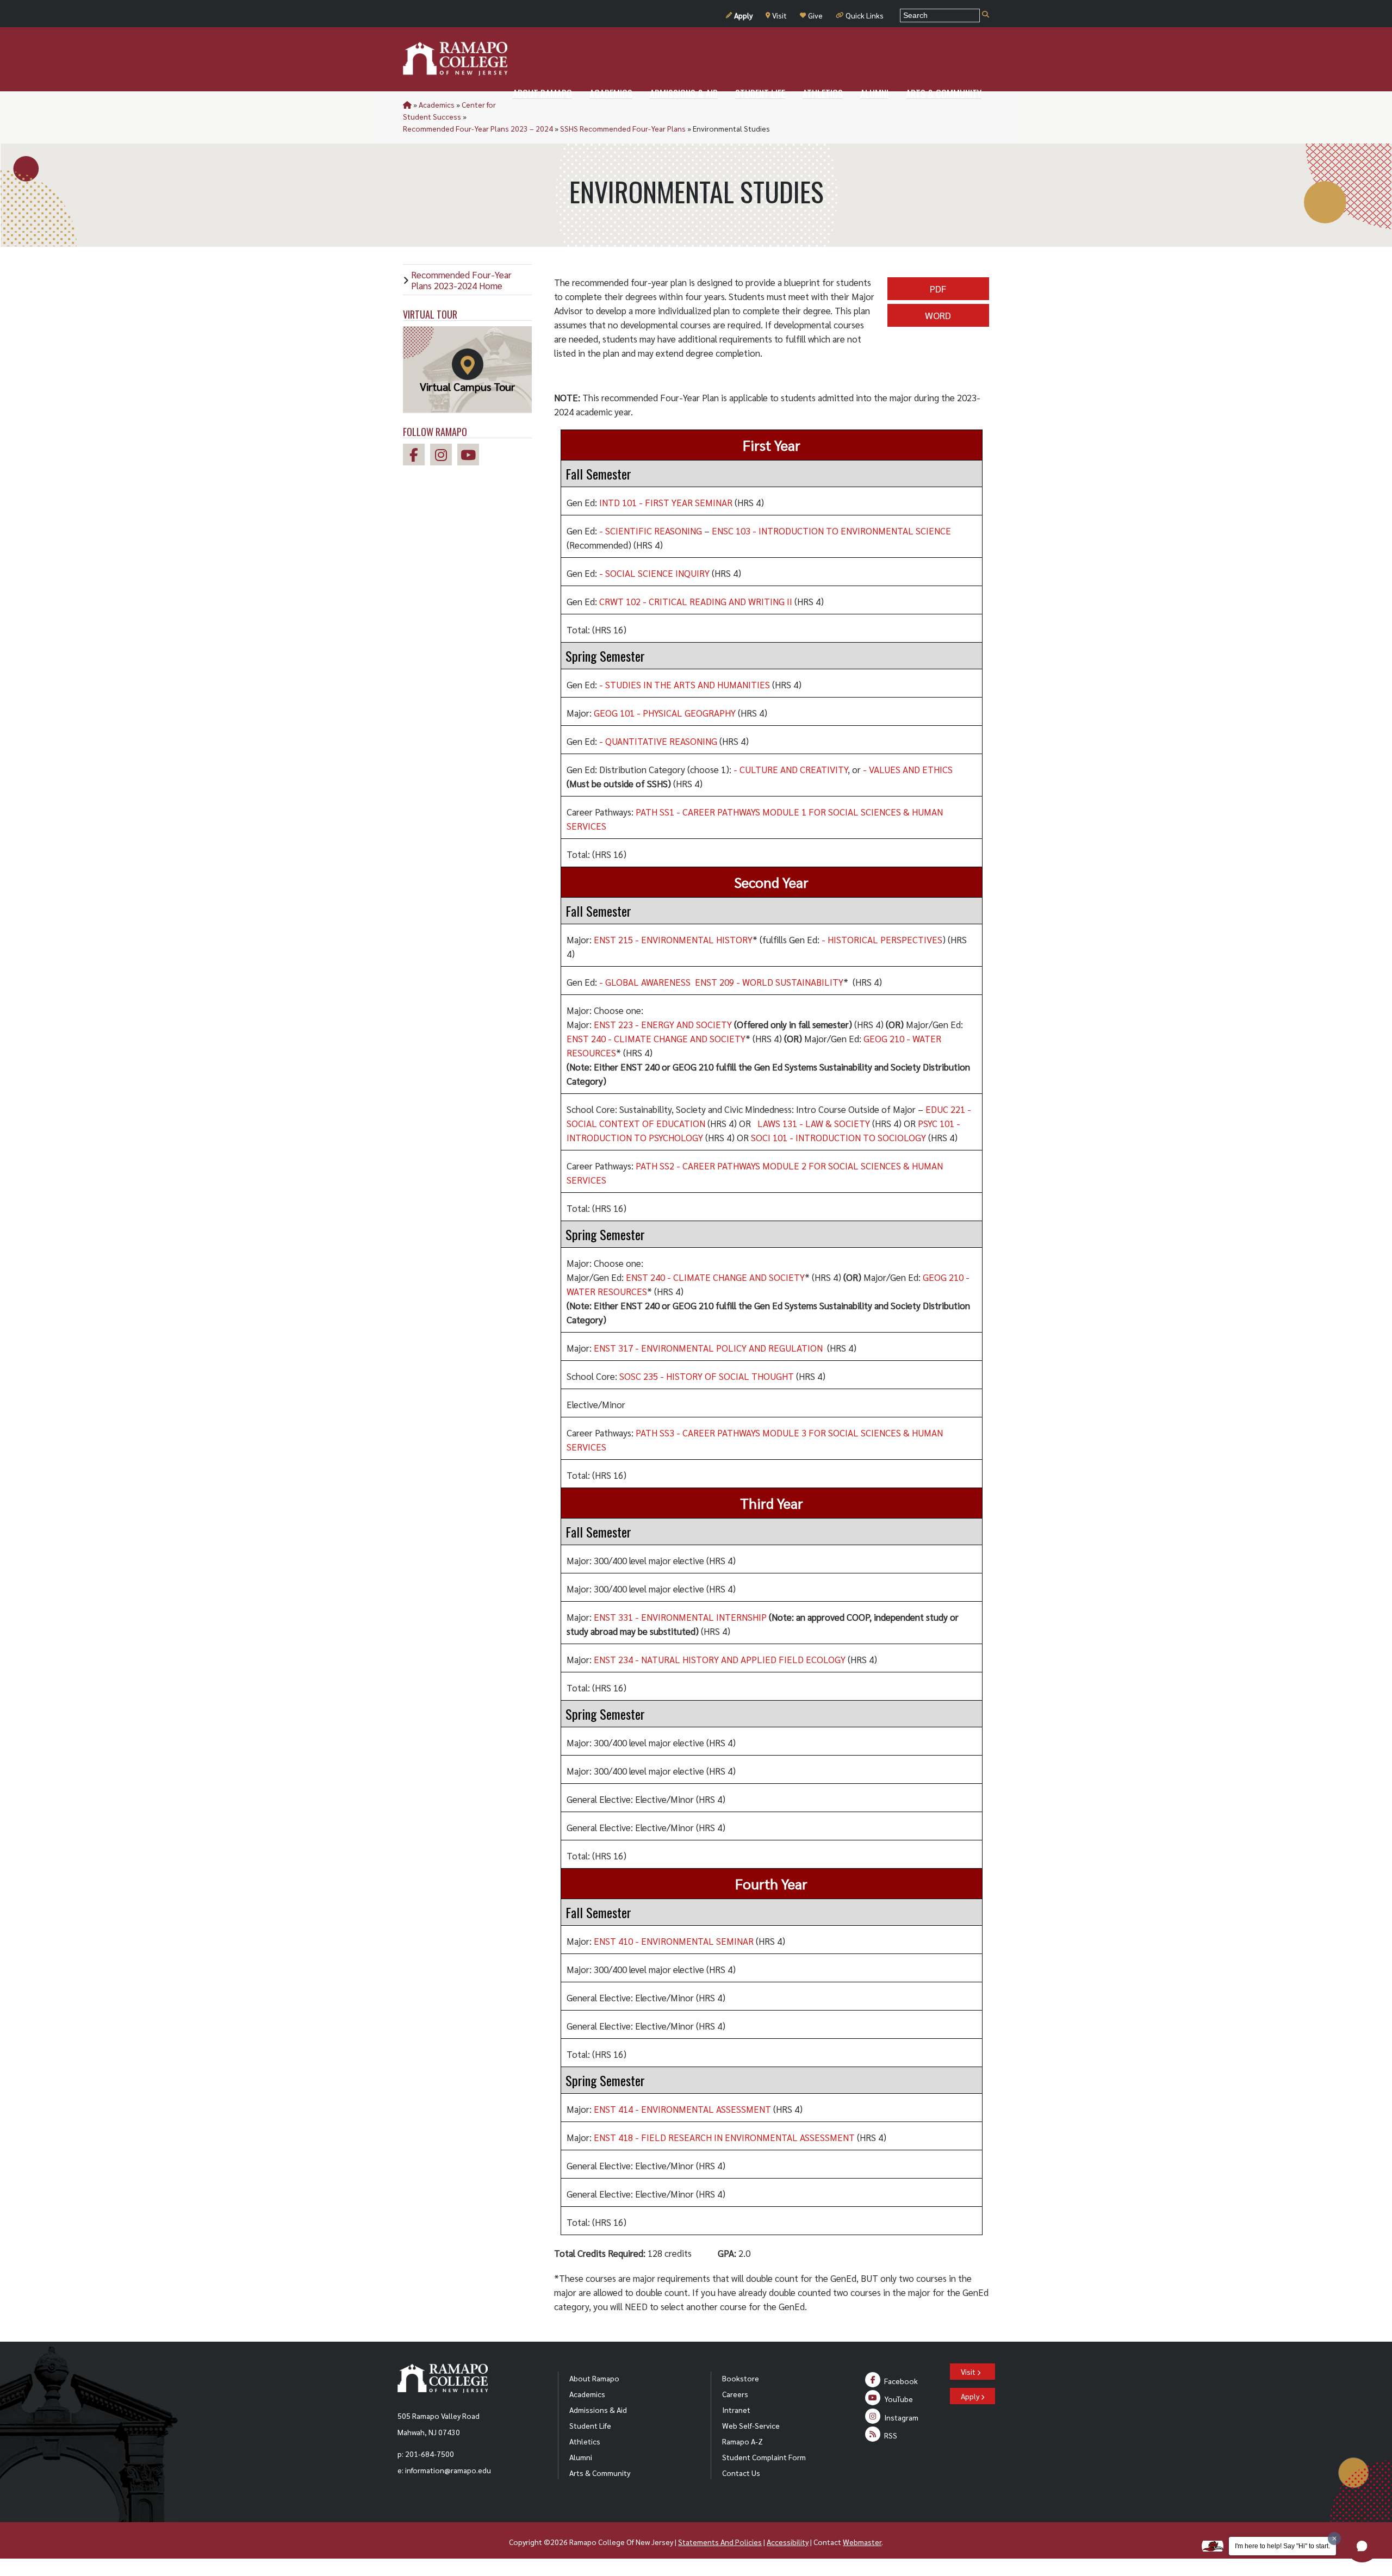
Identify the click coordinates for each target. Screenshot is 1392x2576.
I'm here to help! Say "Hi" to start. (1282, 2546)
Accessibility (788, 2542)
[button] (1362, 2546)
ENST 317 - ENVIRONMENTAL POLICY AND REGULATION (708, 1348)
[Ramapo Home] (455, 59)
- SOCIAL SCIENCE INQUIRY (654, 573)
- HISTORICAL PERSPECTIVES (882, 939)
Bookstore (741, 2378)
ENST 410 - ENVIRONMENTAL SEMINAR (674, 1941)
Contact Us (741, 2473)
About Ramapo (594, 2378)
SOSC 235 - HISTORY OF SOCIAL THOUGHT (707, 1376)
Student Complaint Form (764, 2457)
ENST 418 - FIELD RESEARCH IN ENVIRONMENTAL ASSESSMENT (724, 2137)
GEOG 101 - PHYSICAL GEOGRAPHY (665, 713)
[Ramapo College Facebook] (417, 456)
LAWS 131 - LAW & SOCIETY (814, 1123)
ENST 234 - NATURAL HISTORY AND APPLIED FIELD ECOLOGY (720, 1659)
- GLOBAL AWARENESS (645, 982)
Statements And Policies (720, 2542)
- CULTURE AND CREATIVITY (791, 769)
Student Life (590, 2425)
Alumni (581, 2457)
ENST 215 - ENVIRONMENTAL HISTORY (673, 939)
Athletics (585, 2441)
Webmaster (862, 2542)
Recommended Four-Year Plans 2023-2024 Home (461, 280)
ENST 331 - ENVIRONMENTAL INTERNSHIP (680, 1617)
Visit (779, 15)
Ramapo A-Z (742, 2441)
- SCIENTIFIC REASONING (651, 531)
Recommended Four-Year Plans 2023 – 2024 (478, 128)
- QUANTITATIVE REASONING (658, 741)
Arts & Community (600, 2473)
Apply (743, 15)
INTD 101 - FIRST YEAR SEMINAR (666, 502)
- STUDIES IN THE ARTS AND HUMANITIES (685, 685)
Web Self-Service (751, 2425)
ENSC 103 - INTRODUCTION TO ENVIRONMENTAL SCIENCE (831, 531)
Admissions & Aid (598, 2410)
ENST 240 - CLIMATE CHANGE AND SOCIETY (656, 1038)
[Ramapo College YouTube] (471, 456)
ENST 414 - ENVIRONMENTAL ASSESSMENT (682, 2109)
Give (815, 15)
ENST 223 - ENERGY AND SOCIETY (663, 1024)
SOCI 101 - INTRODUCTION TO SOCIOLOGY (838, 1137)
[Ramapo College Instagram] (444, 456)
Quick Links (865, 15)
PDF (938, 288)
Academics (437, 104)
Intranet (736, 2410)
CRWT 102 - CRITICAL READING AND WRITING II (696, 601)
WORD (938, 315)
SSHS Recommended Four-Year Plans (623, 128)
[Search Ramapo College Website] (986, 15)
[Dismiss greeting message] (1334, 2538)
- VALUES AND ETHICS (908, 769)
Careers (735, 2394)
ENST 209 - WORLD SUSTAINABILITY (769, 982)
